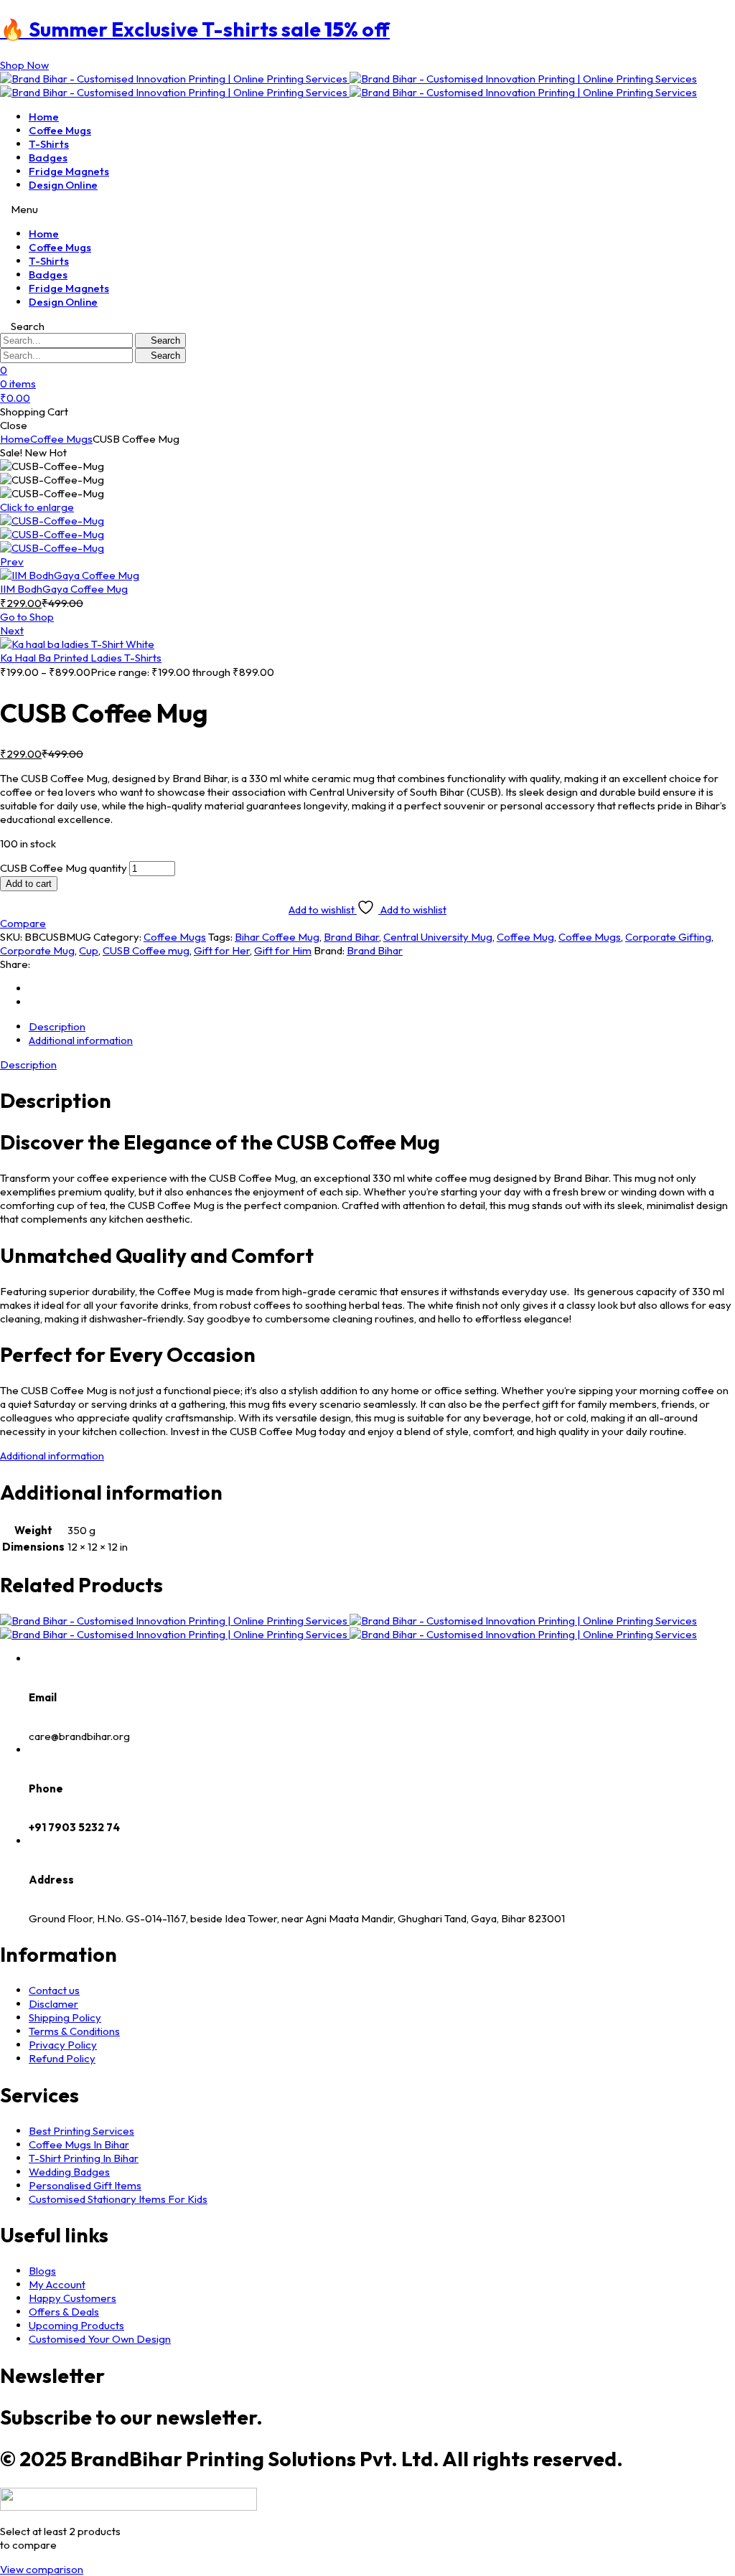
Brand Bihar (351, 937)
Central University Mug (438, 937)
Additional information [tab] (81, 1040)
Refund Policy (62, 2058)
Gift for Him (283, 950)
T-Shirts (49, 144)
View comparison (42, 2569)
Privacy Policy (63, 2045)
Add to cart (29, 884)
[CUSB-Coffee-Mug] (52, 521)
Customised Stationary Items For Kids (118, 2199)
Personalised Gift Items (85, 2185)
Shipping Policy (65, 2017)
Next (12, 630)
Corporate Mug (37, 950)
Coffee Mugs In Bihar (79, 2144)
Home (44, 117)
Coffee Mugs (60, 130)
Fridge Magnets (69, 171)
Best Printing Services (81, 2131)
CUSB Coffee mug (146, 950)
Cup (89, 950)
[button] (24, 65)
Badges (48, 158)
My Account (57, 2284)
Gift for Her (222, 950)
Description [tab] (57, 1026)
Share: (15, 964)
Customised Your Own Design (100, 2339)
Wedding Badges (69, 2172)
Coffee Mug (525, 937)
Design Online (63, 185)
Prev (12, 561)
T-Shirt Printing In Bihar (84, 2158)
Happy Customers (72, 2298)
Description (28, 1064)
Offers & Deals (64, 2312)
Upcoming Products (76, 2325)
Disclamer (53, 2004)
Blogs (42, 2271)
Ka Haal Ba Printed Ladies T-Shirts (81, 658)
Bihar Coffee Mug (277, 937)
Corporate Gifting (668, 937)
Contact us (54, 1990)
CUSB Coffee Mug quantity (64, 868)
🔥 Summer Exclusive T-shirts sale (195, 29)
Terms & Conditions (74, 2031)
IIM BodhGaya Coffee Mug (64, 589)
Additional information (52, 1456)
